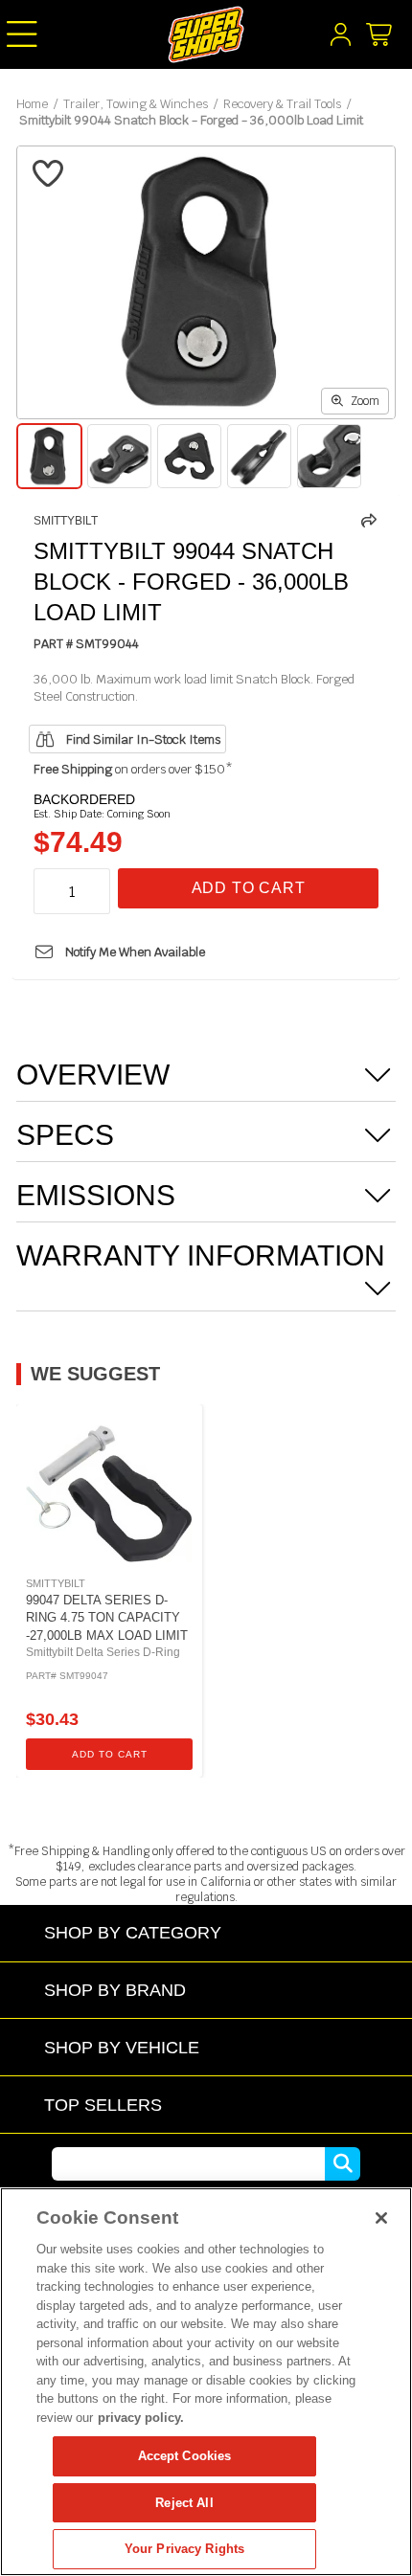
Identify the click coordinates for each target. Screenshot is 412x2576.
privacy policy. (141, 2418)
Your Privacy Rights (184, 2549)
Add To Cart (249, 888)
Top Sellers (103, 2105)
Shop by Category (133, 1932)
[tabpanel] (109, 1591)
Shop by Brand (115, 1990)
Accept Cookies (185, 2456)
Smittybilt (66, 521)
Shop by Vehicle (122, 2047)
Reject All (184, 2503)
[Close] (381, 2218)
